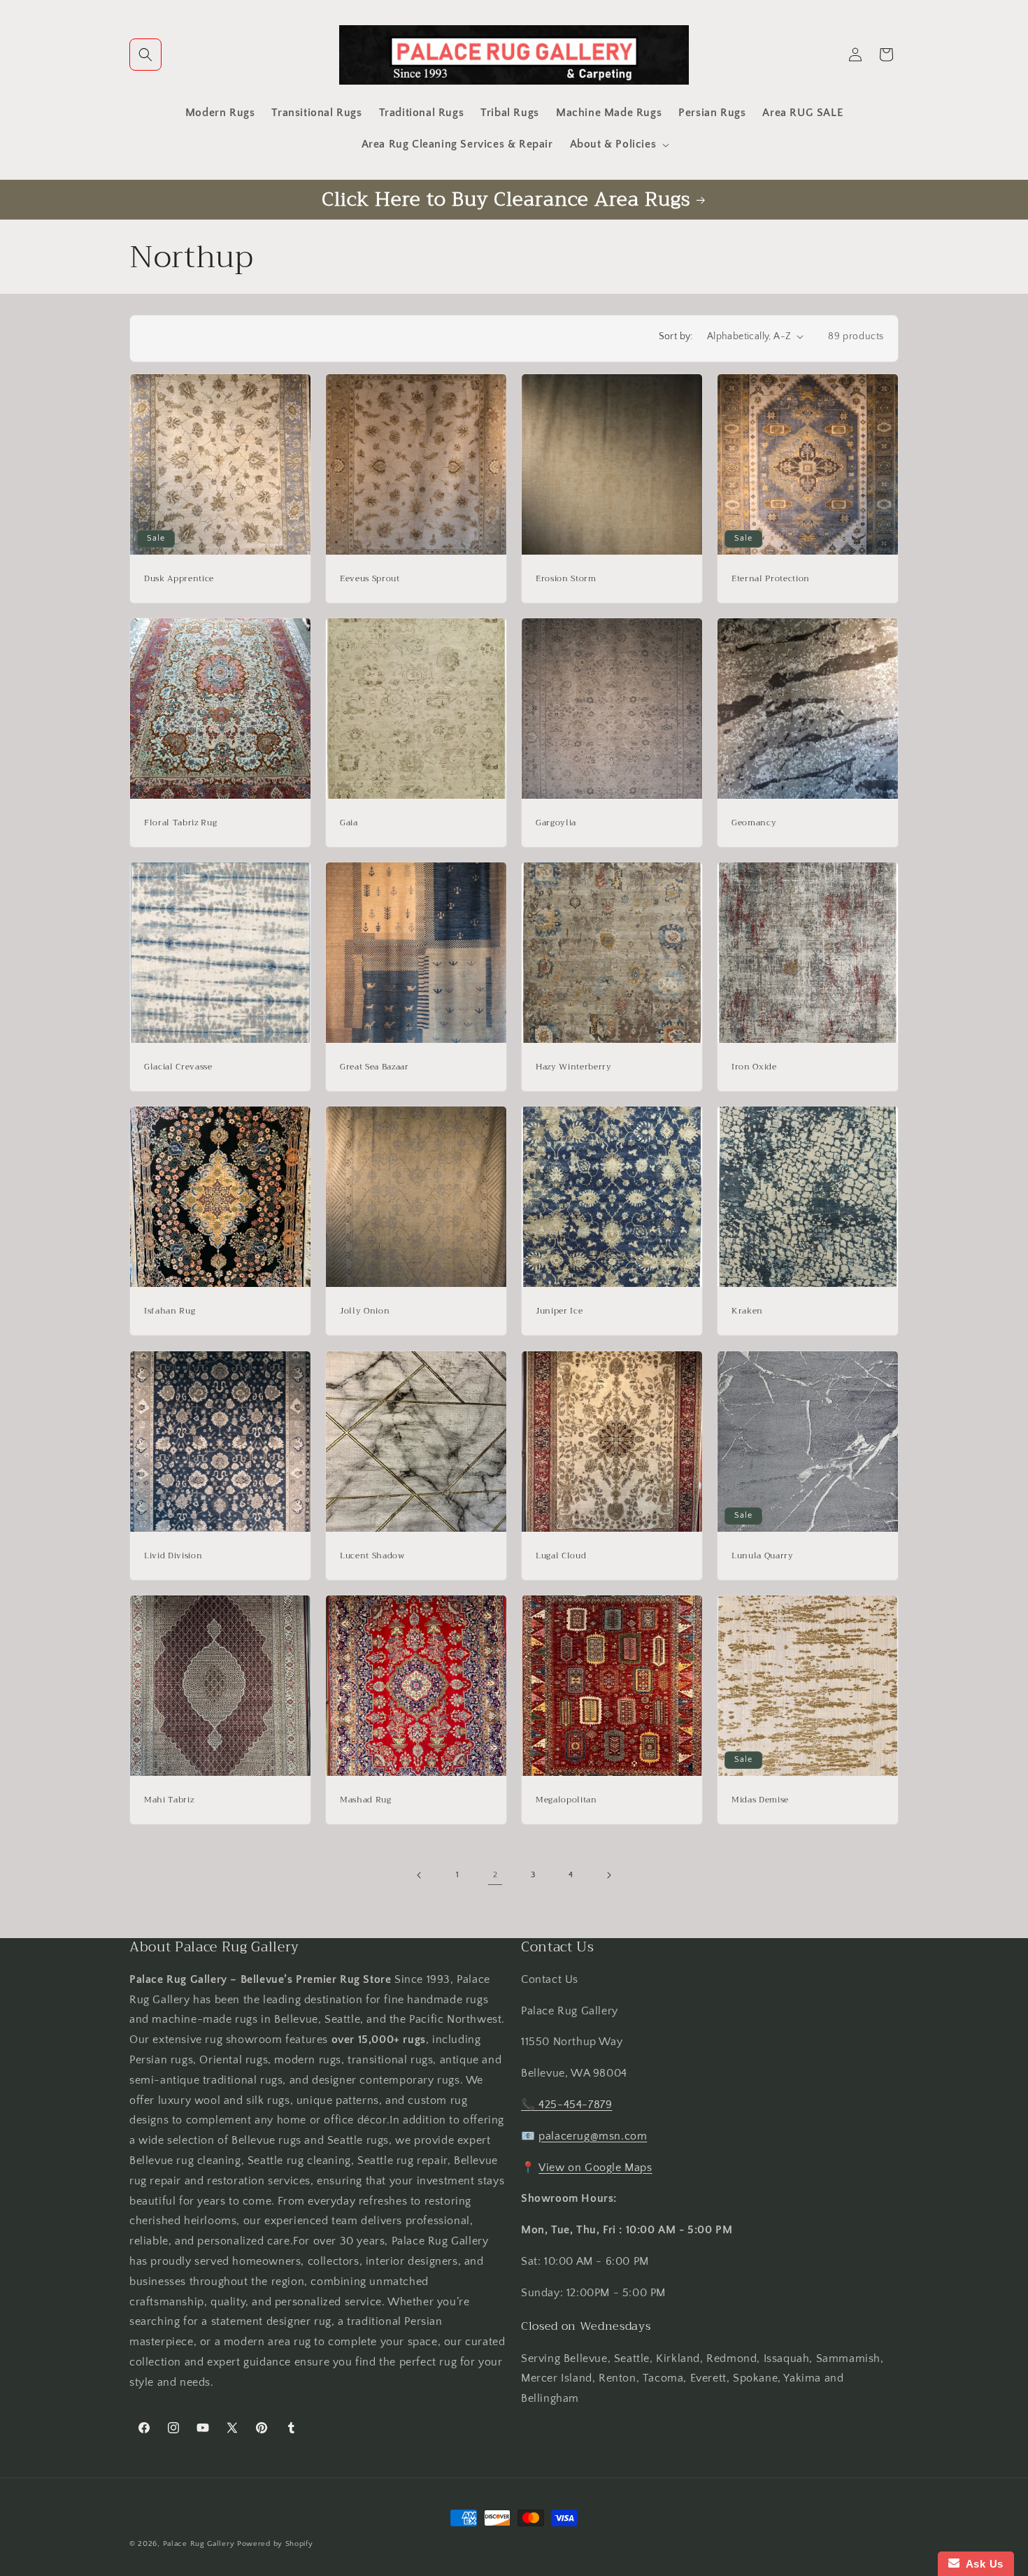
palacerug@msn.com (593, 2136)
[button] (145, 55)
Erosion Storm (566, 579)
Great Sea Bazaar (374, 1067)
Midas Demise (760, 1800)
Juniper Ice (559, 1311)
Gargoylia (556, 823)
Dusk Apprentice (179, 579)
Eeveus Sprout (370, 579)
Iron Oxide (754, 1067)
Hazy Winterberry (574, 1067)
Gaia (349, 823)
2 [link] (495, 1875)
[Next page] (608, 1875)
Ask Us (981, 2564)
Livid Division (173, 1556)
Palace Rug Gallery (199, 2544)
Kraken (747, 1311)
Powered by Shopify (275, 2544)
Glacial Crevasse (178, 1067)
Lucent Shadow (372, 1556)
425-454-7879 (575, 2105)
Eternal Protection (771, 579)
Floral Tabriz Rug (180, 823)
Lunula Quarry (763, 1556)
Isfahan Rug (170, 1311)
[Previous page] (420, 1875)
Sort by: (676, 336)
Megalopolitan (566, 1800)
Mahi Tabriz (169, 1800)
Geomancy (754, 823)
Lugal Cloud (561, 1556)
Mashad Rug (366, 1800)
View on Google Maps (595, 2168)
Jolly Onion (365, 1311)
